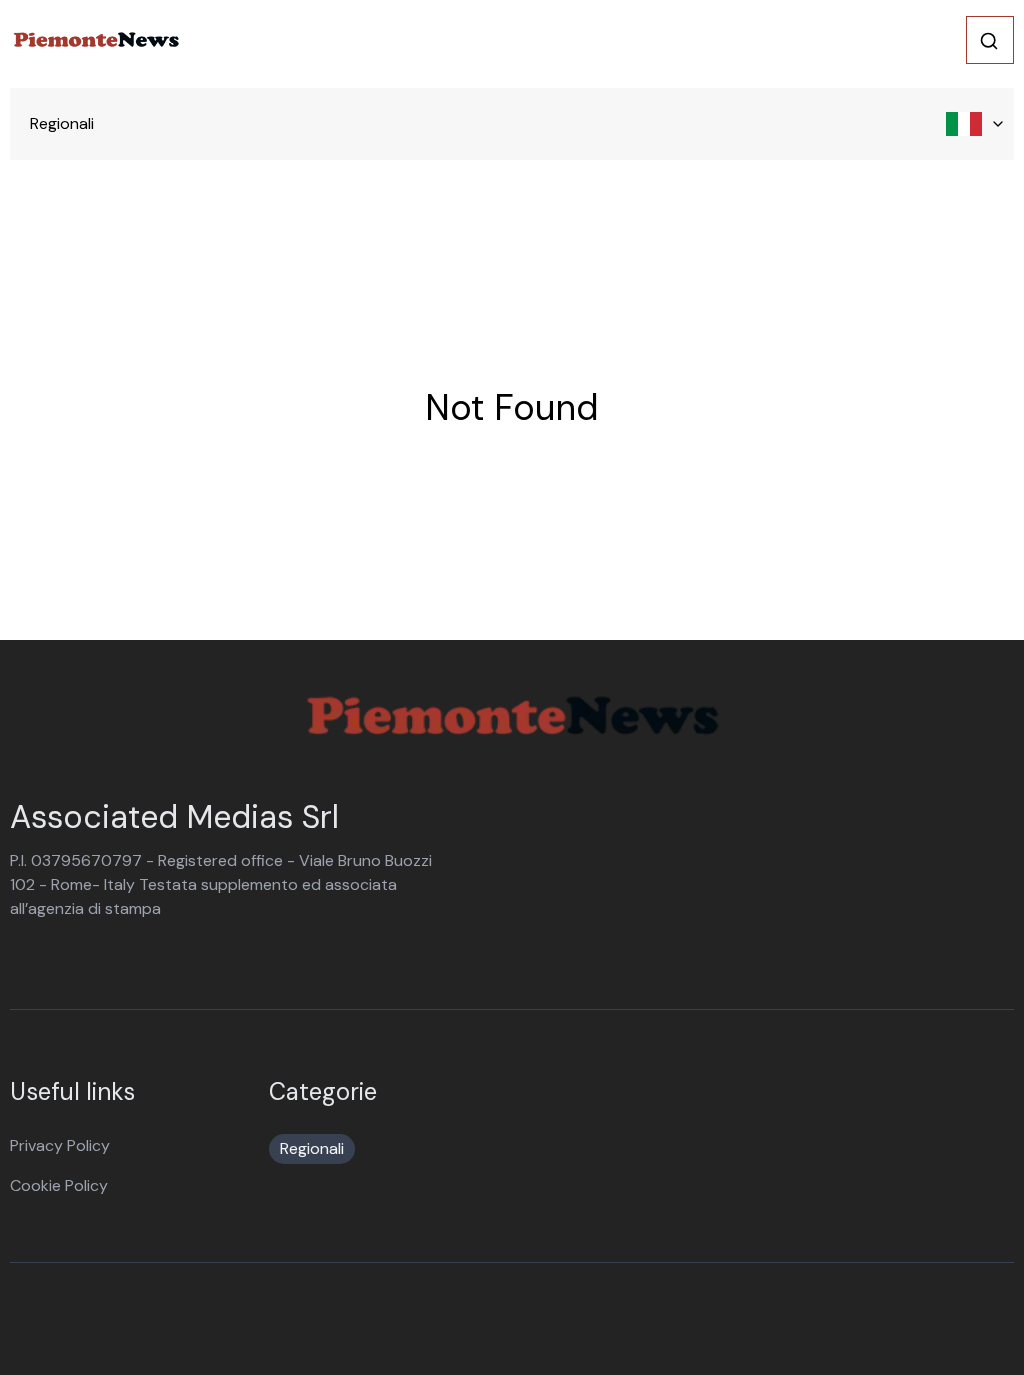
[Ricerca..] (989, 41)
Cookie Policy (59, 1185)
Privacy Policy (60, 1145)
